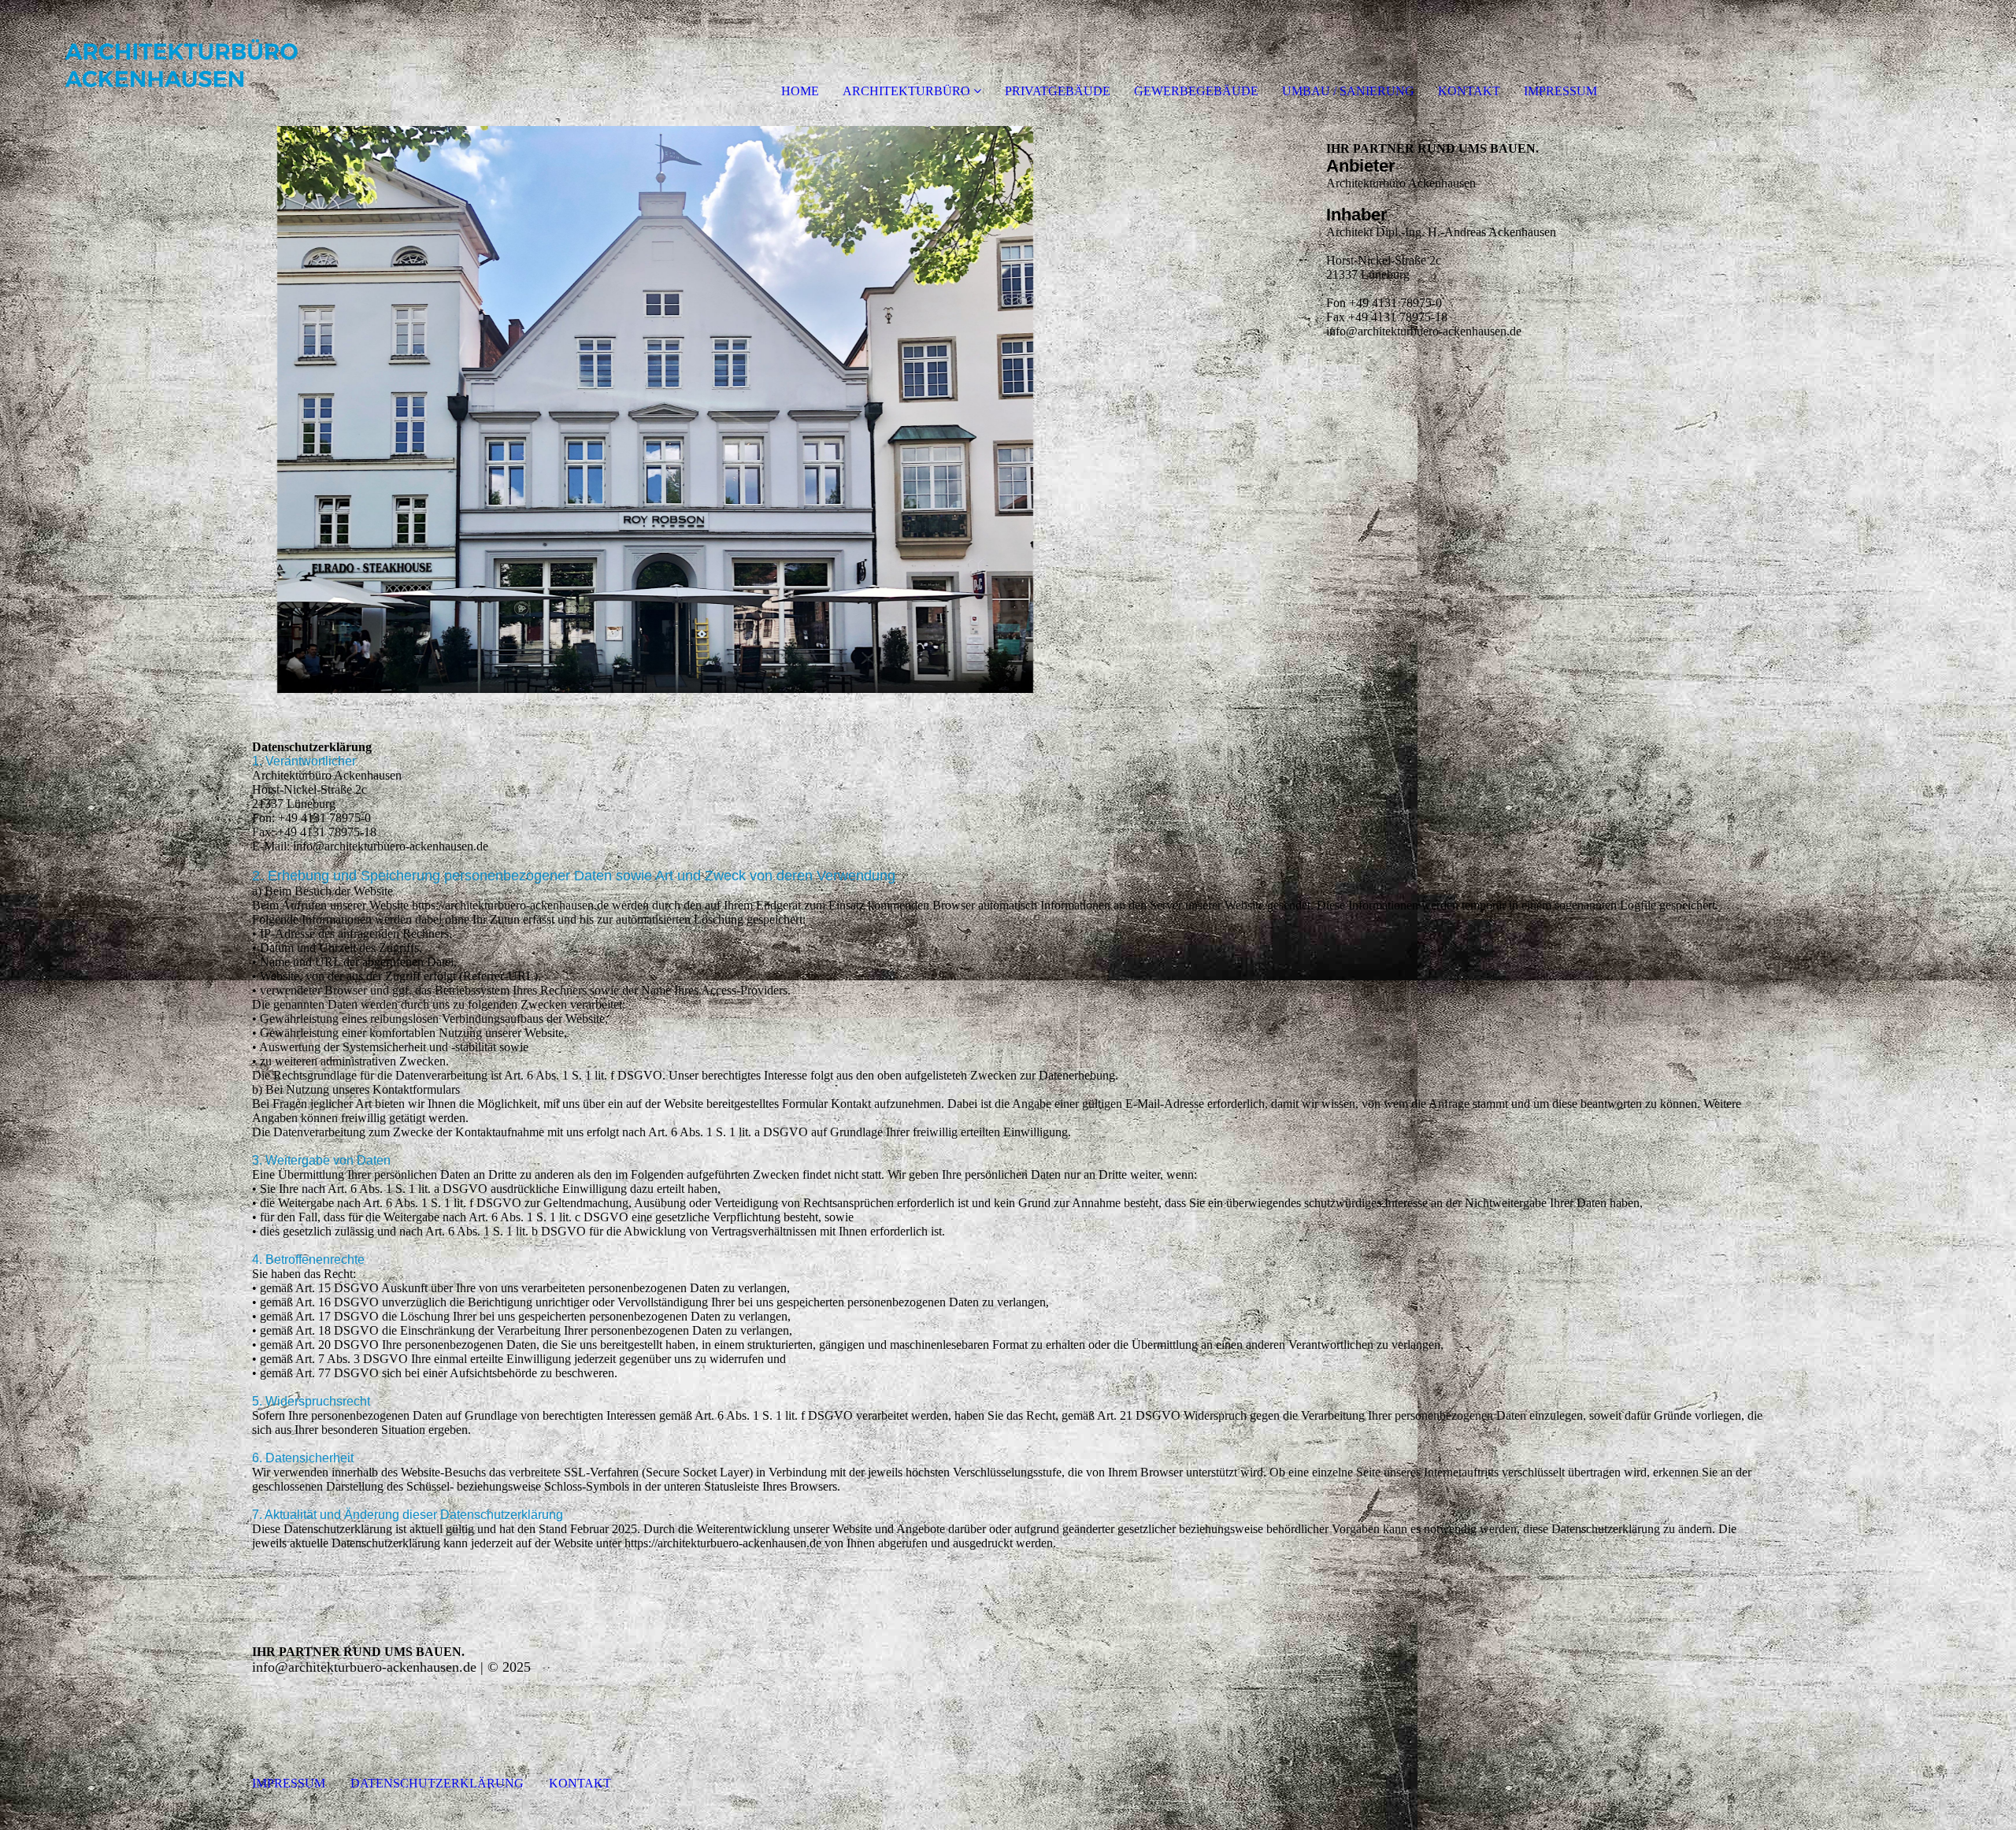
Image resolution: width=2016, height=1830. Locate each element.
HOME (800, 91)
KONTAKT (1469, 91)
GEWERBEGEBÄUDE (1196, 91)
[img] (181, 63)
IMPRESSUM (1560, 91)
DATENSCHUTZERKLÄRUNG (424, 1783)
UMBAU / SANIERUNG (1348, 91)
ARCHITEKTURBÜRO (906, 91)
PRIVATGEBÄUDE (1058, 91)
